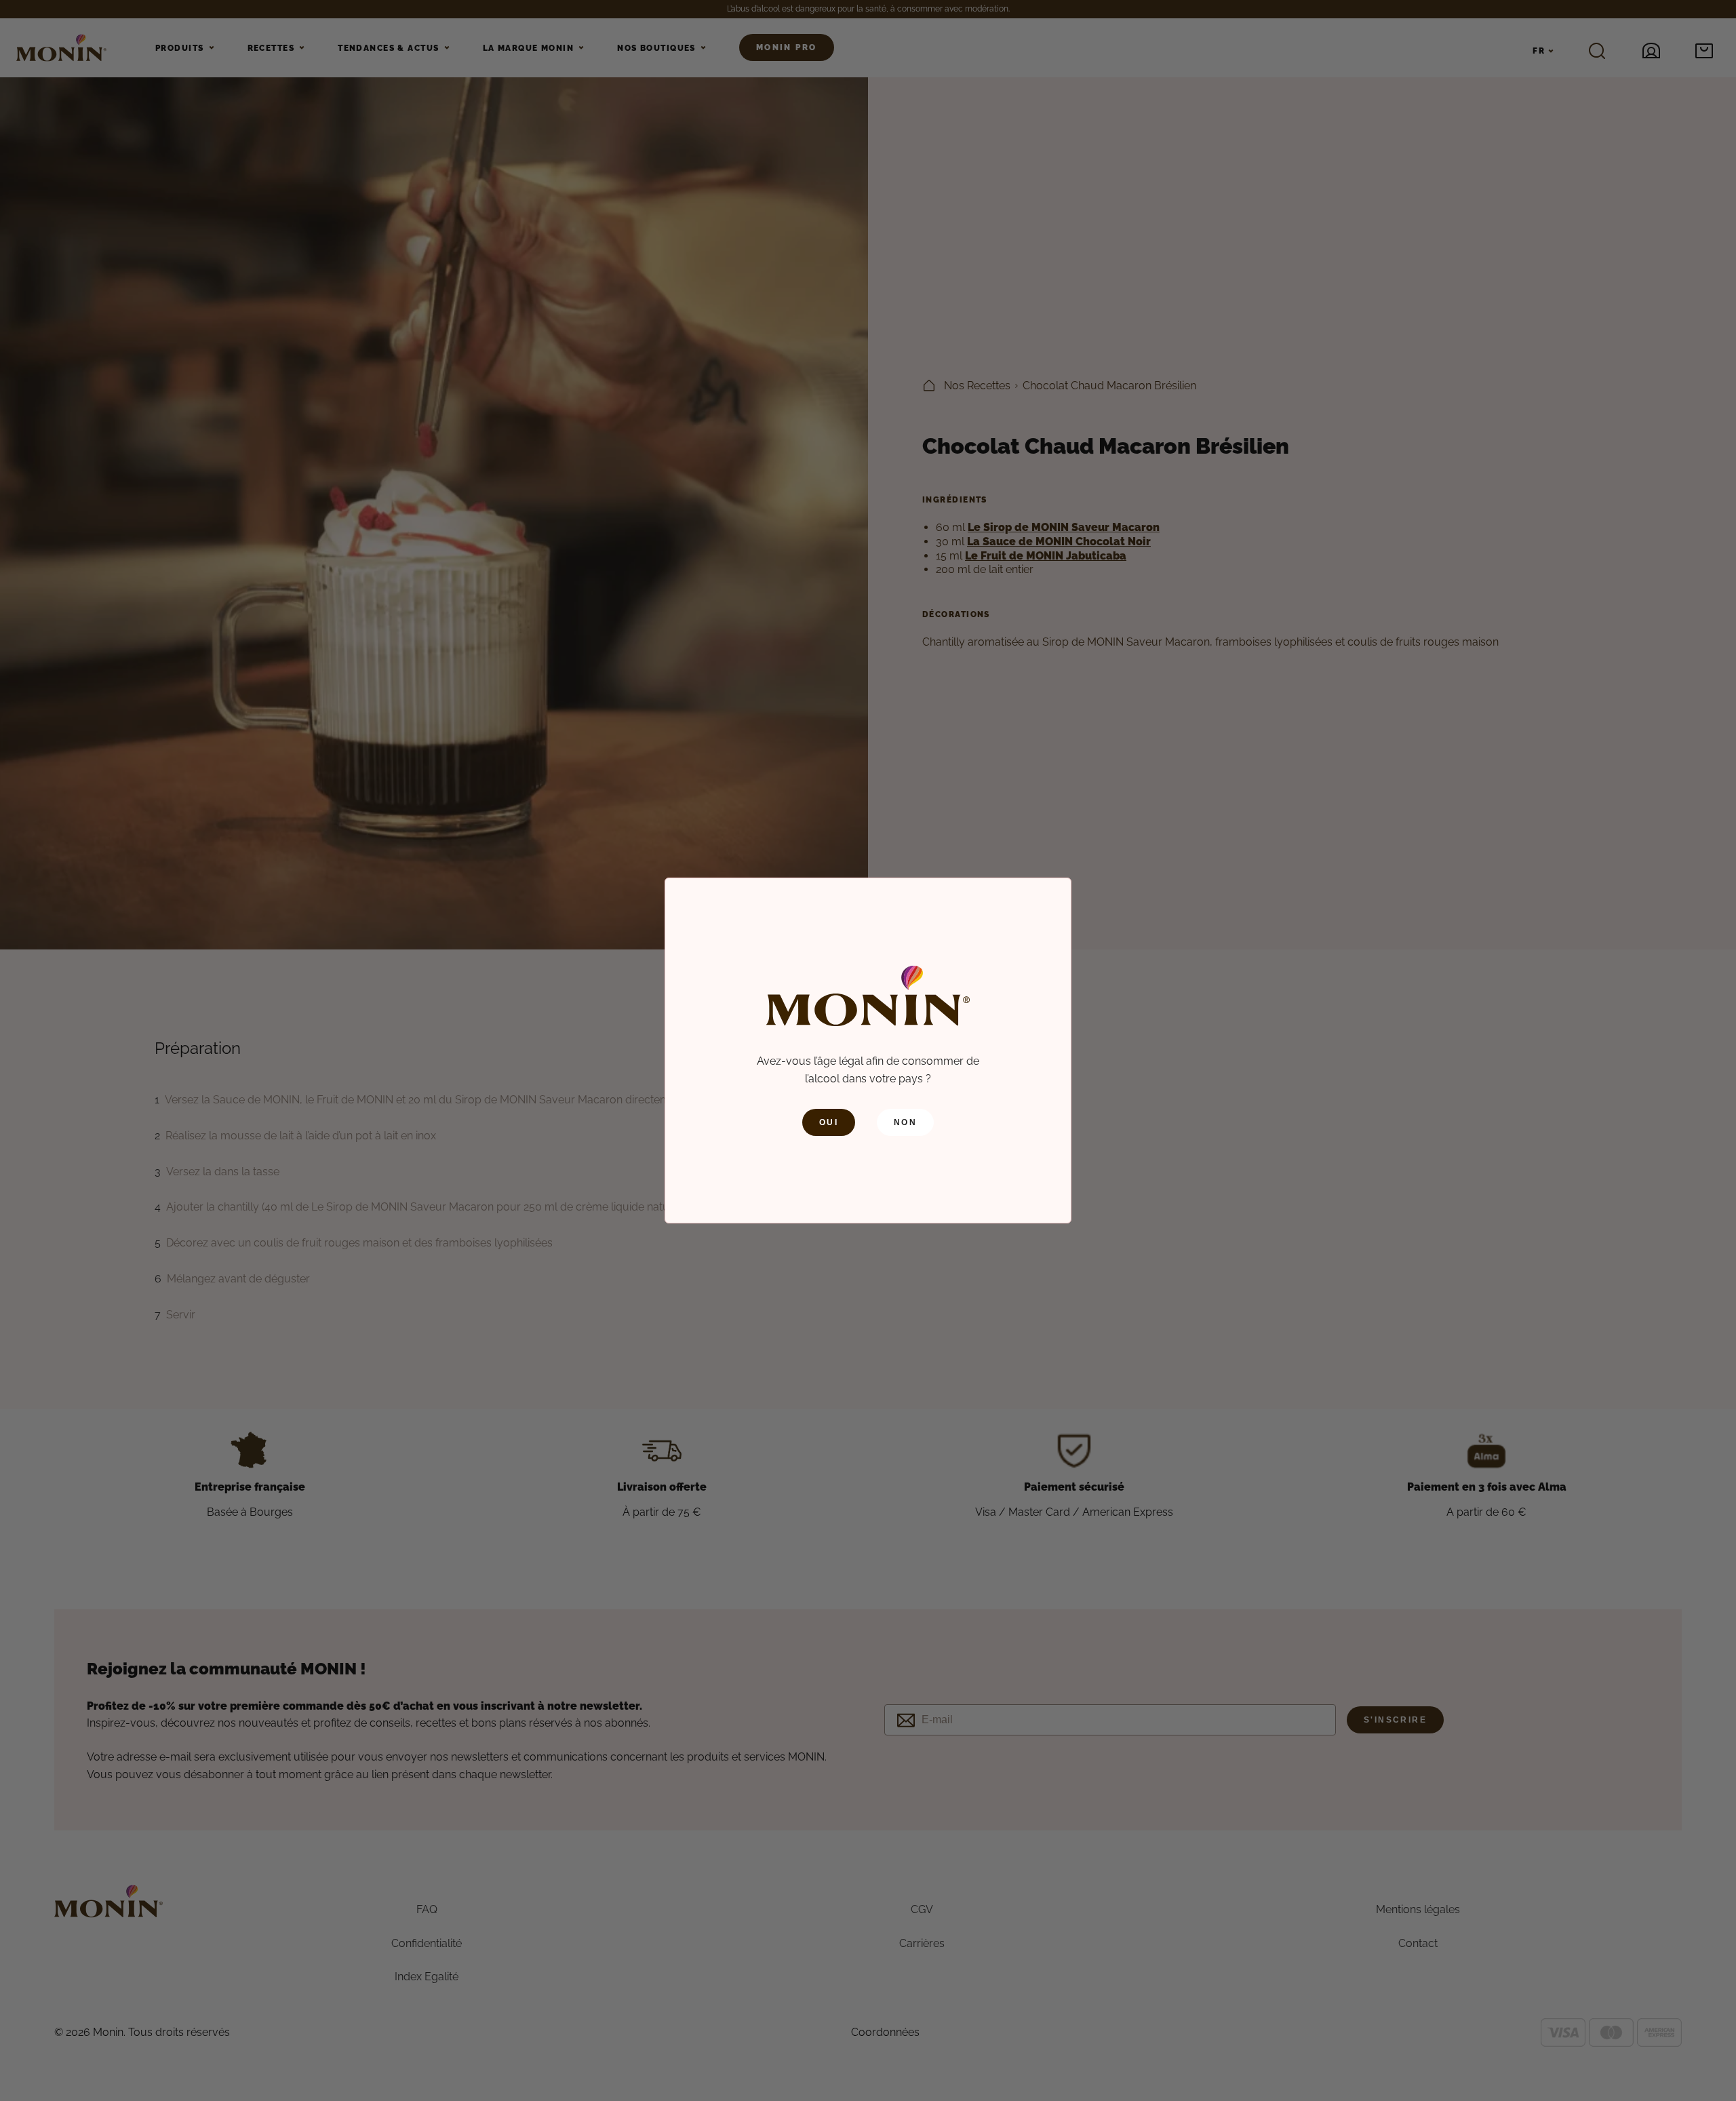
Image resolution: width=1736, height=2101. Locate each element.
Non (905, 1122)
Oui (829, 1122)
